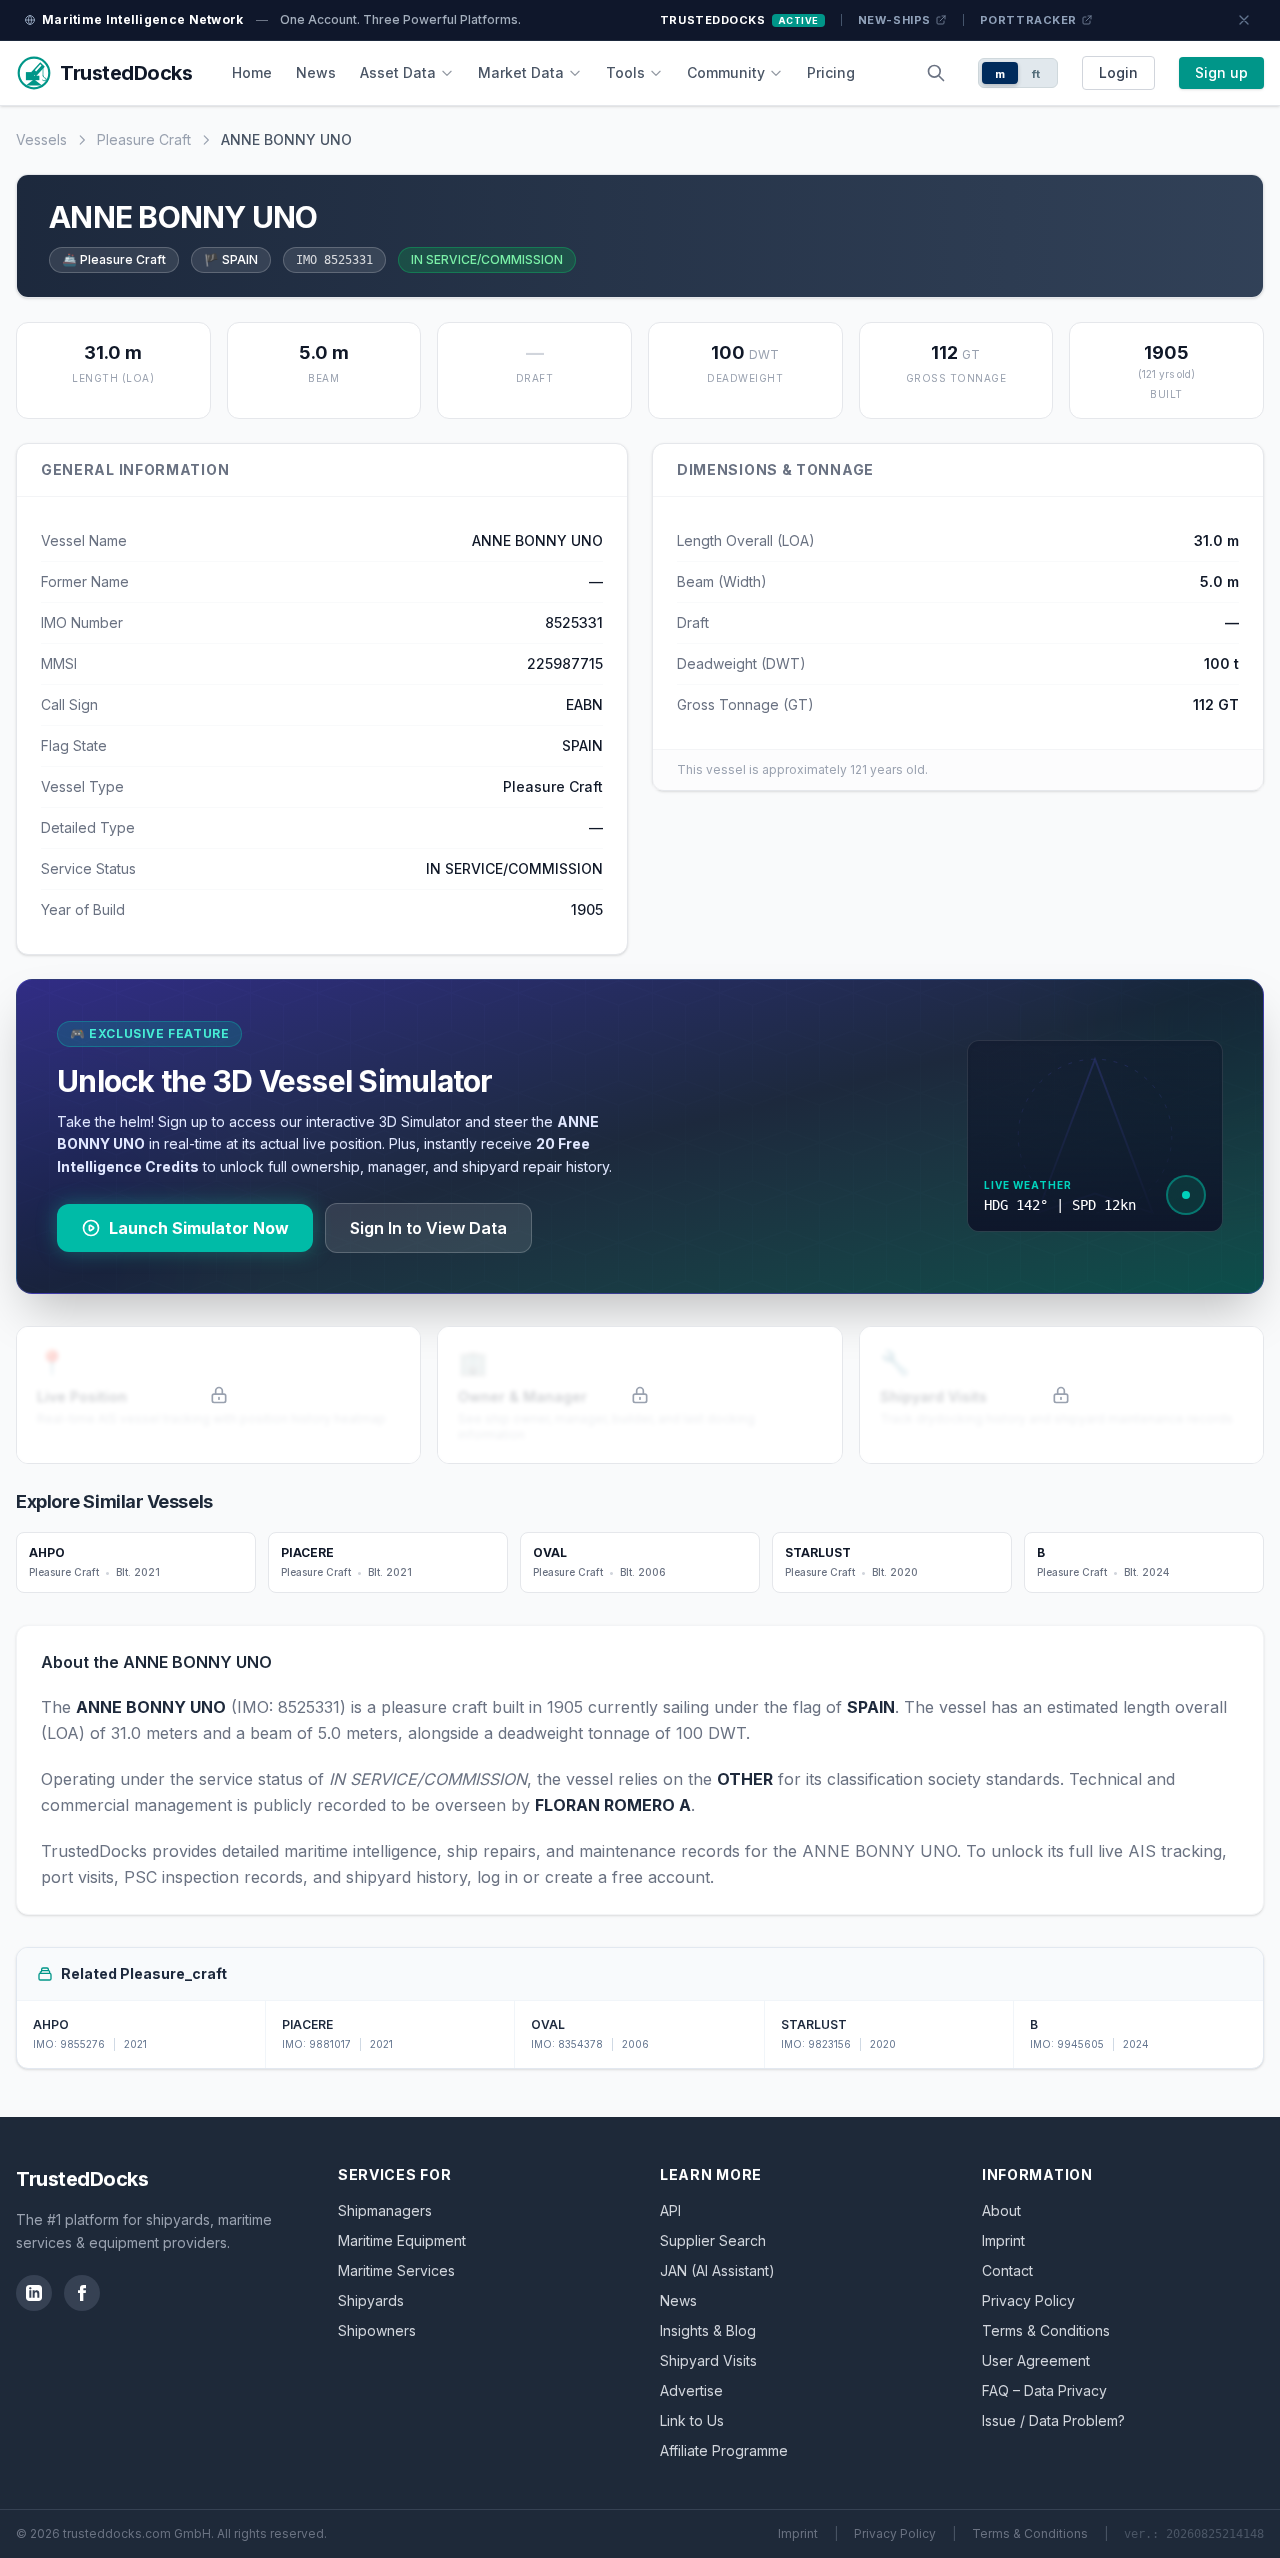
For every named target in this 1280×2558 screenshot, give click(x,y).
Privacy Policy (1028, 2300)
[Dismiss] (1244, 20)
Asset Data (398, 72)
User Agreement (1036, 2360)
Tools (625, 72)
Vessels (41, 139)
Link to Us (692, 2420)
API (670, 2210)
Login (1118, 72)
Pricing (831, 72)
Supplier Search (713, 2240)
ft (1036, 74)
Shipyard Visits (708, 2360)
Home (252, 72)
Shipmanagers (385, 2210)
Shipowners (377, 2330)
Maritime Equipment (402, 2240)
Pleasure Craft (144, 139)
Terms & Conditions (1046, 2330)
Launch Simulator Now (199, 1228)
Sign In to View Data (428, 1228)
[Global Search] (936, 73)
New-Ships (894, 20)
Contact (1007, 2270)
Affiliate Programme (724, 2450)
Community (726, 72)
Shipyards (371, 2300)
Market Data (521, 72)
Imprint (1003, 2240)
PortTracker (1028, 20)
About (1001, 2210)
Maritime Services (396, 2270)
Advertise (691, 2390)
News (316, 72)
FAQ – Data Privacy (1044, 2390)
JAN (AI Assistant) (717, 2270)
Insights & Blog (708, 2330)
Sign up (1221, 72)
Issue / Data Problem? (1053, 2420)
